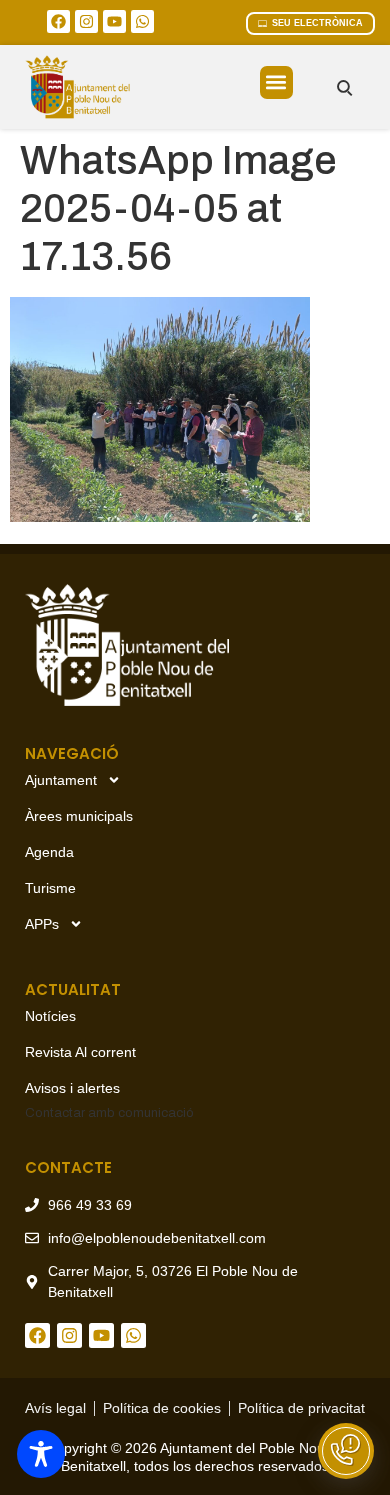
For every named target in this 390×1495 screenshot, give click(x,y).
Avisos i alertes (72, 1088)
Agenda (49, 852)
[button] (276, 82)
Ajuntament (61, 780)
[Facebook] (58, 21)
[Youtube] (114, 21)
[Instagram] (86, 21)
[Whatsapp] (142, 21)
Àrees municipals (79, 816)
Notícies (50, 1016)
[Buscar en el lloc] (344, 87)
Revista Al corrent (80, 1052)
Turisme (50, 888)
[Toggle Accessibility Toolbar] (41, 1454)
